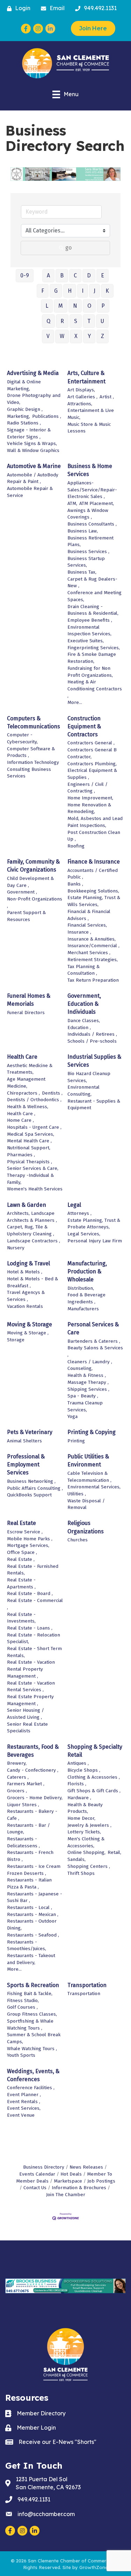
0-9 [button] (25, 275)
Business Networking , (31, 1481)
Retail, (114, 1852)
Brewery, (17, 1763)
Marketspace (68, 2181)
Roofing (76, 846)
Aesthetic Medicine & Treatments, (30, 1069)
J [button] (94, 291)
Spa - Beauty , (83, 1396)
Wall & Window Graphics (33, 450)
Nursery (16, 1248)
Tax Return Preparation (93, 980)
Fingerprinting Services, (94, 648)
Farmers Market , (26, 1784)
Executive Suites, (86, 641)
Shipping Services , (88, 1389)
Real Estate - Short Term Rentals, (34, 1652)
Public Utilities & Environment (88, 1460)
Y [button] (89, 336)
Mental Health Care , (29, 1141)
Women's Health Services (35, 1189)
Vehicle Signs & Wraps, (32, 443)
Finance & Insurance (94, 862)
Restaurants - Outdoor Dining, (32, 1925)
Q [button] (48, 321)
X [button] (76, 336)
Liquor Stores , (23, 1805)
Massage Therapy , (88, 1382)
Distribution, (81, 1288)
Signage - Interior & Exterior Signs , (29, 433)
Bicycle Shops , (84, 1770)
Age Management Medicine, (26, 1083)
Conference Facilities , (31, 2088)
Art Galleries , (82, 397)
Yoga (72, 1416)
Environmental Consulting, (83, 1091)
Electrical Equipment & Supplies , (92, 774)
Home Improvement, (90, 798)
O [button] (89, 306)
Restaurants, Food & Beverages (33, 1751)
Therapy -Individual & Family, (30, 1179)
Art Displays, (81, 390)
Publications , (47, 416)
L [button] (47, 306)
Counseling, (80, 1368)
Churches (78, 1540)
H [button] (70, 291)
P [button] (103, 306)
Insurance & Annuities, (92, 939)
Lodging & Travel (28, 1263)
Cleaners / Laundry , (90, 1362)
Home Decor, (81, 1818)
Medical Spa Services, (31, 1134)
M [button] (61, 306)
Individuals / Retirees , (92, 1034)
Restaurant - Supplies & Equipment (94, 1105)
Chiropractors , (23, 1093)
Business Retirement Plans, (90, 541)
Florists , (77, 1784)
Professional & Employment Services (26, 1465)
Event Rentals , (24, 2102)
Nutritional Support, (29, 1148)
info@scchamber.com (46, 2514)
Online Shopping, (86, 1852)
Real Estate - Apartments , (21, 1583)
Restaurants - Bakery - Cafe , (32, 1815)
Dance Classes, (84, 1021)
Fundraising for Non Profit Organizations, (90, 672)
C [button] (75, 275)
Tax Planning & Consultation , (83, 970)
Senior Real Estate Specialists (27, 1728)
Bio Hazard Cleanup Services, (89, 1077)
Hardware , (79, 1798)
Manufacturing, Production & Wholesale (87, 1271)
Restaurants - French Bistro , (30, 1856)
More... (75, 702)
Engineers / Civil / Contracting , (88, 788)
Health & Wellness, (28, 1107)
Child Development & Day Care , (30, 882)
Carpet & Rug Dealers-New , (92, 582)
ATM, (72, 503)
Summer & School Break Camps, (34, 2038)
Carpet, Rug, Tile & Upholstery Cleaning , (31, 1230)
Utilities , (77, 1494)
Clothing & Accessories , (94, 1777)
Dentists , (52, 1093)
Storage (16, 1340)
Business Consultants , (92, 524)
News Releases (86, 2167)
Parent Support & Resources (26, 916)
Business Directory (44, 2167)
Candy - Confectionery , (33, 1770)
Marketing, (19, 416)
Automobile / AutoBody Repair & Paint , (33, 478)
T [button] (89, 321)
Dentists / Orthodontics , (34, 1100)
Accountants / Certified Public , (93, 874)
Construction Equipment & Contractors (84, 726)
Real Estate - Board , (30, 1593)
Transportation (87, 1985)
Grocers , (17, 1791)
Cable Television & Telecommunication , (89, 1477)
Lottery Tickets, (84, 1832)
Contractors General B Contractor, (92, 753)
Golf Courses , (22, 2007)
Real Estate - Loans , (30, 1628)
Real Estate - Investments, (21, 1618)
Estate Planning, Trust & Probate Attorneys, (94, 1224)
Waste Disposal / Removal (86, 1504)
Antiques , (78, 1763)
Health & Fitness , (87, 1375)
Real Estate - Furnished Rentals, (33, 1570)
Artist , (107, 397)
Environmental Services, (94, 1487)
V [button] (48, 336)
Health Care (22, 1057)
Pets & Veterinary (30, 1432)
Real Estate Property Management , (30, 1700)
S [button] (76, 321)
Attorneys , (79, 1213)
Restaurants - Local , (30, 1907)
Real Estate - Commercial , (35, 1604)
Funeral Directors (26, 1013)
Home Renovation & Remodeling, (89, 808)
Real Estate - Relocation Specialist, (34, 1638)
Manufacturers (83, 1309)
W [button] (62, 336)
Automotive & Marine (34, 466)
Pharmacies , (21, 1155)
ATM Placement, (97, 503)
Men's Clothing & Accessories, (86, 1842)
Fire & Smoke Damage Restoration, (92, 658)
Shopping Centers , (89, 1866)
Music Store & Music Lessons (89, 428)
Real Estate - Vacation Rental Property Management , (31, 1669)
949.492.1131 (34, 2499)
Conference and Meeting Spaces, (94, 596)
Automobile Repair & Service (30, 492)
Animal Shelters (24, 1441)
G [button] (56, 291)
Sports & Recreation (33, 1985)
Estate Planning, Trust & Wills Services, (94, 901)
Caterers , (18, 1777)
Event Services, (24, 2108)
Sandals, (77, 1859)
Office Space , (22, 1552)
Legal (74, 1205)
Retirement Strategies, (93, 960)
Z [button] (103, 336)
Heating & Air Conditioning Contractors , (95, 689)
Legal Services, (84, 1234)
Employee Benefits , (90, 620)
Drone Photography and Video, (34, 399)
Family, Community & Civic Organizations (33, 866)
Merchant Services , (89, 953)
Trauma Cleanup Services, (85, 1406)
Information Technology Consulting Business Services (33, 769)
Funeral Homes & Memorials (29, 1000)
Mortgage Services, (28, 1545)
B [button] (62, 275)
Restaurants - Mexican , (33, 1914)
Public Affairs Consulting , (35, 1488)
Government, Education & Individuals (84, 1004)
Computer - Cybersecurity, (22, 738)
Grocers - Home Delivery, (35, 1798)
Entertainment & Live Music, (91, 414)
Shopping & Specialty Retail (95, 1751)
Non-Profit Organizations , (35, 902)
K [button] (107, 291)
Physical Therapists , (30, 1162)
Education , (79, 1028)
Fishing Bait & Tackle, (30, 1994)
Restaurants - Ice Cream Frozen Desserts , (34, 1870)
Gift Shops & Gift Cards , (94, 1791)
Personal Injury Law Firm (95, 1241)
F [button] (43, 291)
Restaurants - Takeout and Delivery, (31, 1959)
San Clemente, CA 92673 (48, 2483)
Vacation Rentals (25, 1306)
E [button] (103, 275)
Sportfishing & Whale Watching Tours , (30, 2025)
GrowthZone (94, 2567)
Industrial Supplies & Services (94, 1061)
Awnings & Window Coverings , (88, 514)
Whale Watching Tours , (32, 2049)
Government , (22, 892)
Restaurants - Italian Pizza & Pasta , (29, 1883)
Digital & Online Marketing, (24, 385)
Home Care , (20, 1120)
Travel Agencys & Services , (26, 1296)
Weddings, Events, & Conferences (33, 2075)
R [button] (62, 321)
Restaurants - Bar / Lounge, (28, 1829)
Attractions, (80, 404)
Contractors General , (91, 743)
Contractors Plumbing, (92, 764)
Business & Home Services (90, 470)
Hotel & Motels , (25, 1272)
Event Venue (21, 2115)
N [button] (75, 306)
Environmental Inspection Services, (89, 631)
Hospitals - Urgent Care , (34, 1127)
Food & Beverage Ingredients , (86, 1298)
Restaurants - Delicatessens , (23, 1842)
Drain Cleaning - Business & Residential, (93, 610)
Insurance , (79, 932)
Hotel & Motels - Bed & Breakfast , (32, 1282)
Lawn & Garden (27, 1205)
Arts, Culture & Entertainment (86, 377)
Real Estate (21, 1523)
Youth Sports (21, 2055)
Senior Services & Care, (33, 1168)
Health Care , (21, 1114)
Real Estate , (21, 1559)
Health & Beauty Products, (85, 1808)
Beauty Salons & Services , (95, 1351)
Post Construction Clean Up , (94, 836)
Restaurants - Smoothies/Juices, (27, 1945)
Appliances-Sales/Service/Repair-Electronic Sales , (92, 490)
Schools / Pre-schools (92, 1041)
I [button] (83, 291)
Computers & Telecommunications (34, 722)
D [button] (89, 275)
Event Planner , (24, 2095)
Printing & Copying (92, 1432)
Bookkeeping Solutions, (93, 891)
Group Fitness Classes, (32, 2014)
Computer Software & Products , (31, 752)
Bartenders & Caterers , (94, 1341)
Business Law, (83, 531)
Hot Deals (71, 2174)
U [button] (102, 321)
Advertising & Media (33, 373)
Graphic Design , (25, 409)
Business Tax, (82, 572)
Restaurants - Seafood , (33, 1935)
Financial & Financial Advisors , (89, 915)
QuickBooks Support (29, 1495)
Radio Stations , (24, 423)
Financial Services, (87, 925)
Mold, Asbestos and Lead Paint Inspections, (95, 822)
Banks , (75, 884)
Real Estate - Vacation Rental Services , (31, 1686)
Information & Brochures (79, 2188)
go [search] (68, 248)
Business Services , (88, 551)
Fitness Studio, (23, 2000)
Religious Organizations (86, 1527)
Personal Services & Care (93, 1328)
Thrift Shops (81, 1873)
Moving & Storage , (28, 1333)
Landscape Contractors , (34, 1241)
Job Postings (101, 2181)
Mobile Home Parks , (30, 1539)
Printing (76, 1441)
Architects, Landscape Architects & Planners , (32, 1217)
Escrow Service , (25, 1532)
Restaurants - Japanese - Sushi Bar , (35, 1897)
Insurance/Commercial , (93, 946)
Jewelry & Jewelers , (89, 1825)
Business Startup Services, (86, 562)
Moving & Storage (30, 1324)
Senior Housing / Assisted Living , (26, 1714)
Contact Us (35, 2188)
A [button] (48, 275)
